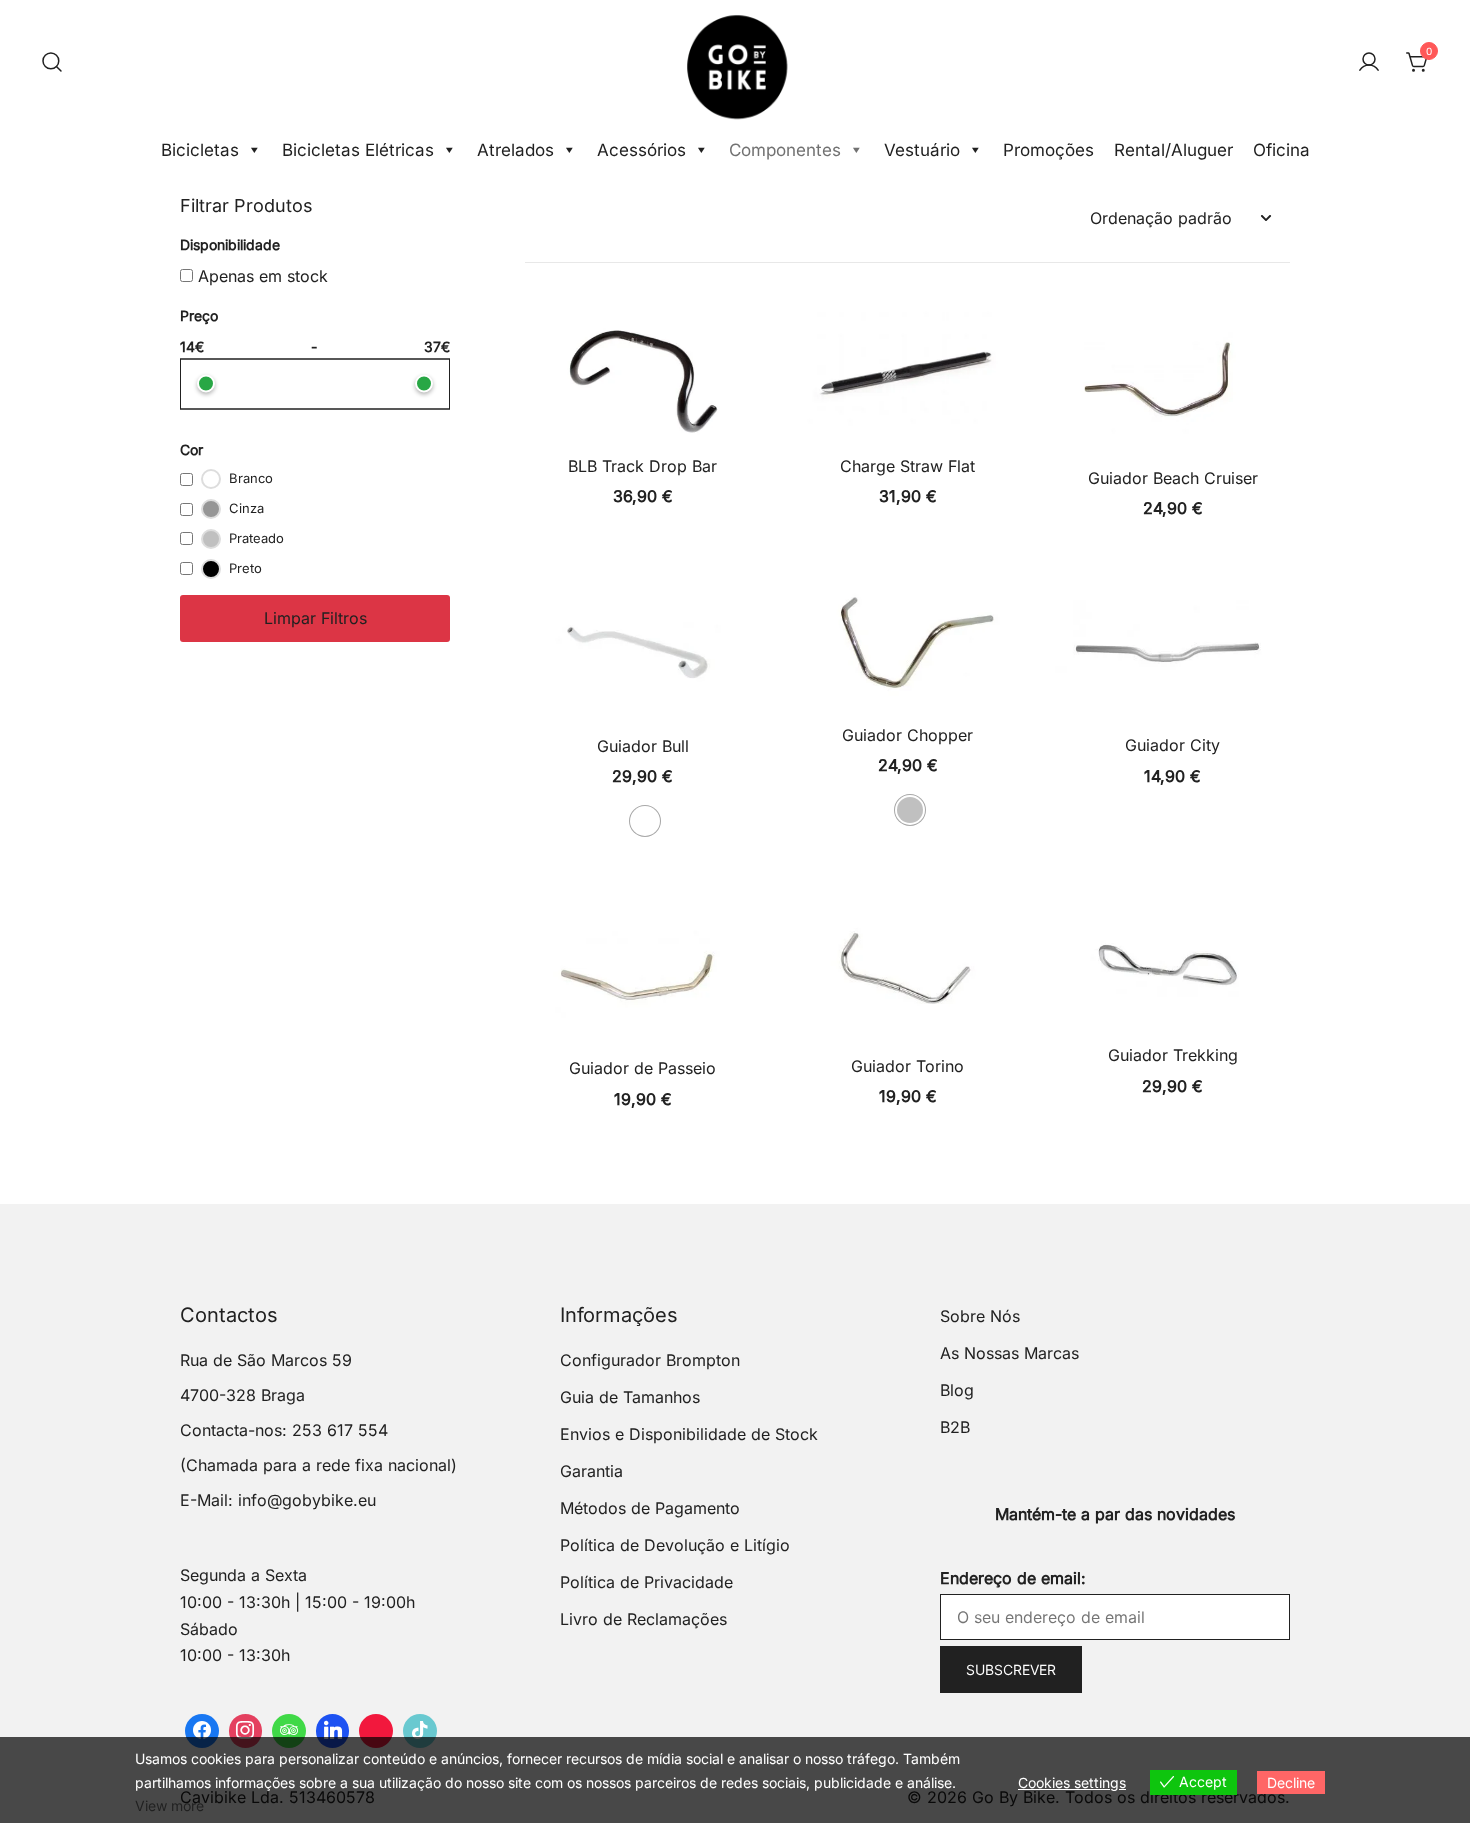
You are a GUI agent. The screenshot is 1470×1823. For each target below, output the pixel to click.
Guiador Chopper (907, 735)
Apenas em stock (260, 276)
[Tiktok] (420, 1731)
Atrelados (515, 150)
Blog (957, 1390)
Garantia (591, 1471)
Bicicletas (200, 150)
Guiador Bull (643, 746)
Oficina (1281, 150)
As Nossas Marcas (1009, 1353)
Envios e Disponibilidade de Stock (689, 1434)
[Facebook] (202, 1731)
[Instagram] (246, 1731)
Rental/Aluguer (1173, 150)
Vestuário (922, 150)
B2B (955, 1427)
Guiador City (1172, 745)
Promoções (1048, 150)
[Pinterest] (376, 1731)
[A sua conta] (1369, 63)
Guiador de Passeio (642, 1068)
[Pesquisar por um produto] (52, 63)
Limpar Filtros (315, 618)
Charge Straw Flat (907, 466)
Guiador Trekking (1173, 1055)
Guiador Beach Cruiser (1173, 478)
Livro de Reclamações (643, 1619)
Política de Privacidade (646, 1582)
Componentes (785, 150)
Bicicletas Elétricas (358, 150)
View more (169, 1805)
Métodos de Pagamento (650, 1508)
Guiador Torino (907, 1066)
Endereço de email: (1013, 1578)
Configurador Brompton (650, 1360)
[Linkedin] (333, 1731)
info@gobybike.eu (307, 1500)
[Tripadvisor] (289, 1731)
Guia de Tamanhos (630, 1397)
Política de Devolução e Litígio (675, 1545)
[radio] (645, 821)
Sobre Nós (980, 1316)
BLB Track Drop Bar (642, 466)
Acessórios (641, 150)
